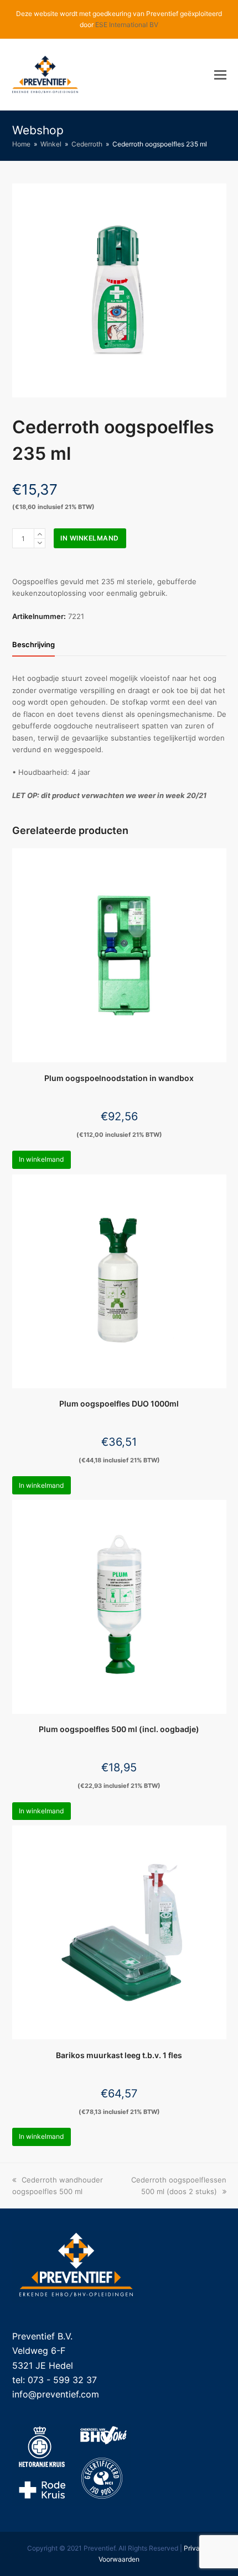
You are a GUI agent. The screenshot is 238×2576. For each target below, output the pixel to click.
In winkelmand (90, 538)
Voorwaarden (119, 2559)
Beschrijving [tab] (33, 644)
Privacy (196, 2548)
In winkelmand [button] (41, 1159)
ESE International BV (127, 25)
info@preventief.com (56, 2394)
